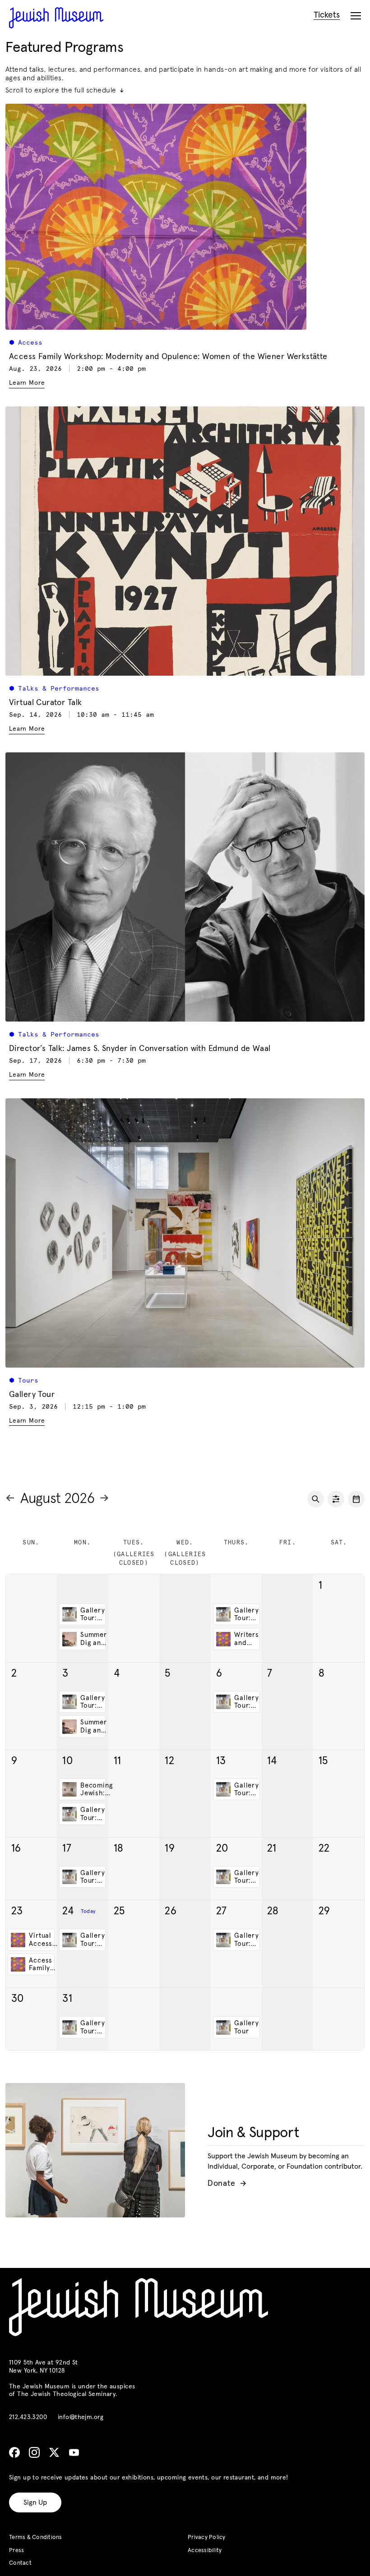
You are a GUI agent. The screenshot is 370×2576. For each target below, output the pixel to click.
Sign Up (35, 2502)
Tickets (327, 15)
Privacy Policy (207, 2537)
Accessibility (205, 2551)
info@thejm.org (81, 2417)
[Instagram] (34, 2452)
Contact (20, 2563)
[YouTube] (74, 2452)
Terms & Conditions (36, 2537)
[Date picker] (356, 1499)
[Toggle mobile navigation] (356, 16)
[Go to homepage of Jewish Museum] (56, 18)
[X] (54, 2452)
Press (16, 2551)
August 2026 (57, 1499)
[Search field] (316, 1499)
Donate (227, 2184)
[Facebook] (14, 2452)
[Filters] (336, 1499)
